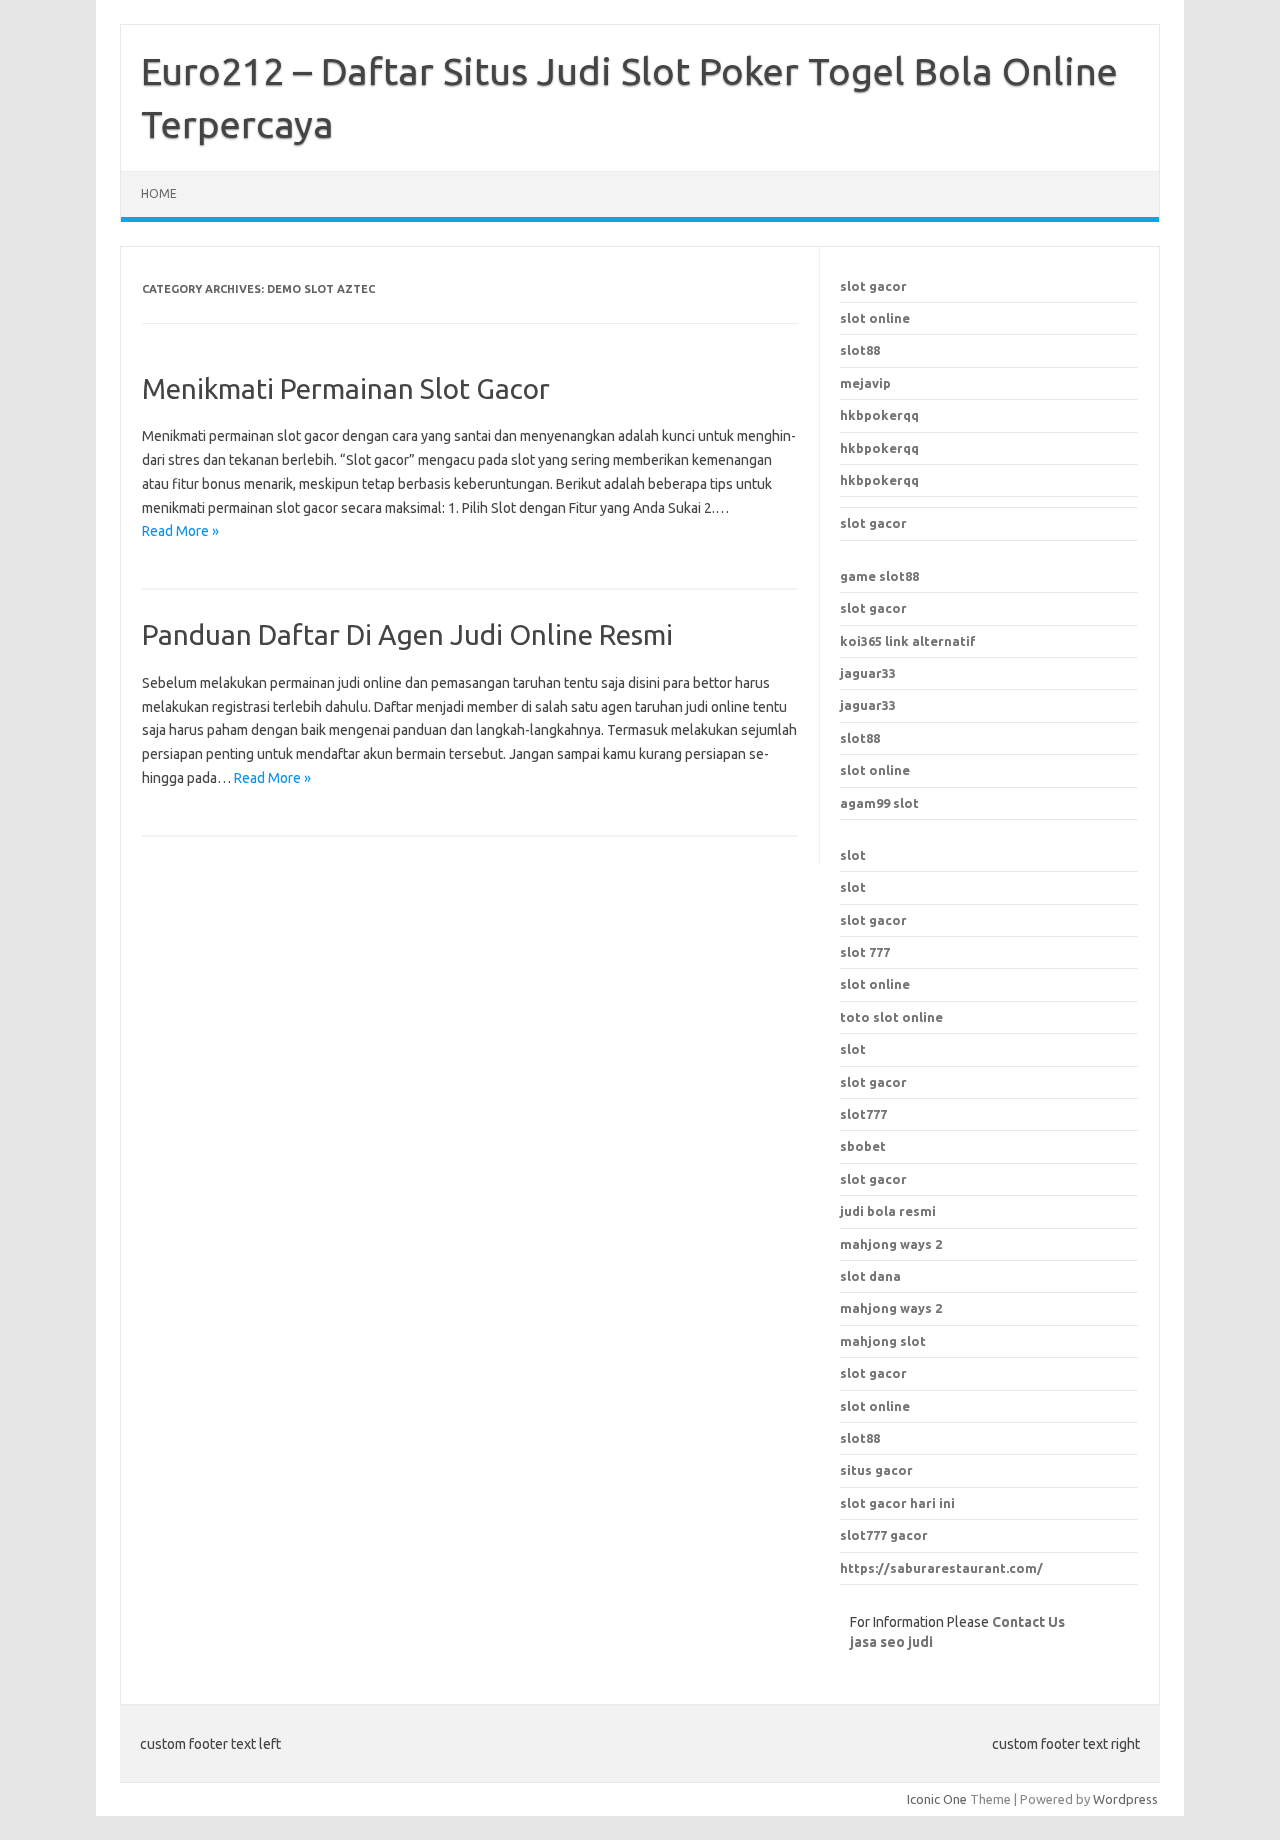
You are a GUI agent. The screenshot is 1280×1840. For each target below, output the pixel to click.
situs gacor (876, 1470)
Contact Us (1028, 1622)
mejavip (865, 383)
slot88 (860, 350)
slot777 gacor (884, 1535)
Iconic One (937, 1799)
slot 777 (865, 952)
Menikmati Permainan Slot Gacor (346, 388)
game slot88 (879, 576)
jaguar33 (868, 673)
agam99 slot (879, 803)
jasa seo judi (891, 1642)
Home (159, 193)
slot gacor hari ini (897, 1503)
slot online (875, 318)
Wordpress (1125, 1799)
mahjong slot (883, 1341)
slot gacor (873, 286)
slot (853, 855)
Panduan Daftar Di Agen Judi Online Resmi (407, 634)
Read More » (180, 531)
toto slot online (891, 1017)
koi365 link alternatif (908, 641)
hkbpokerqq (879, 415)
